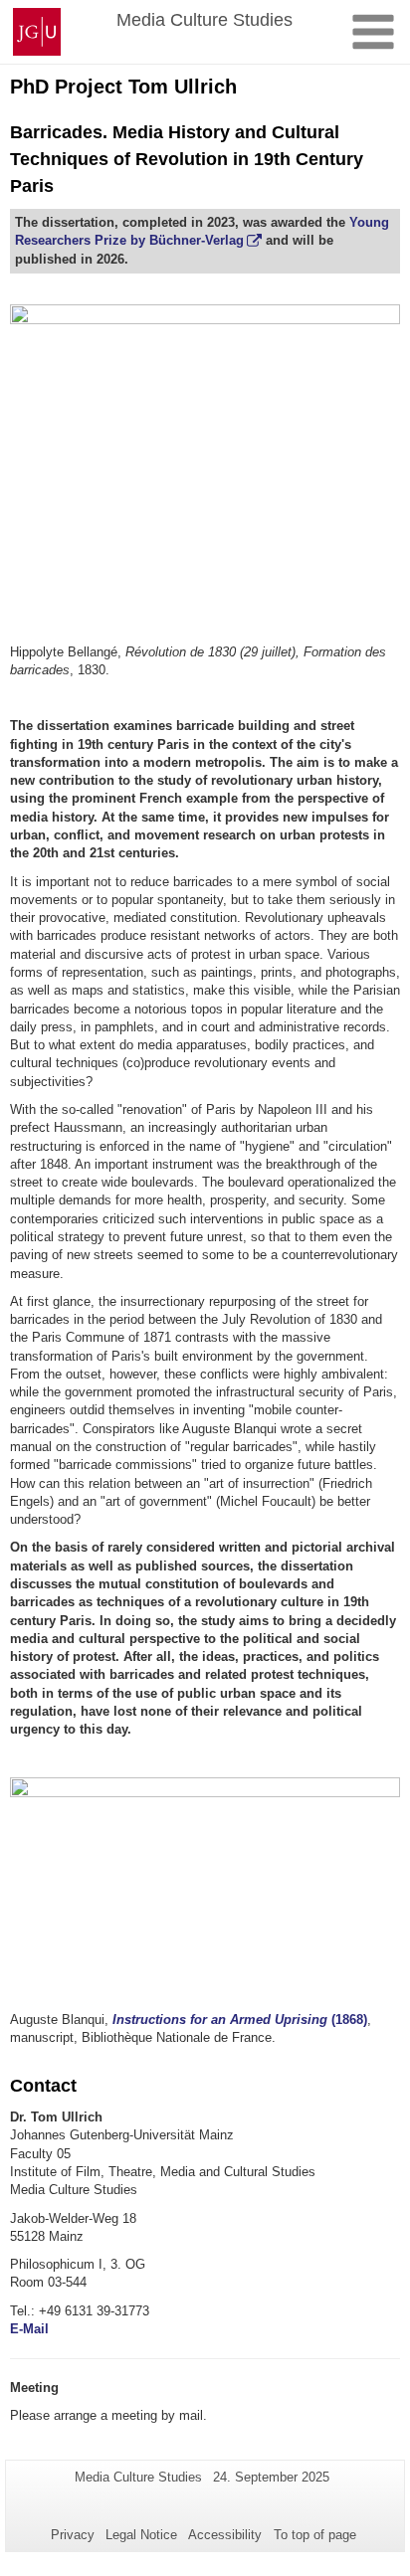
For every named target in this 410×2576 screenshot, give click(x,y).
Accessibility (225, 2535)
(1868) (240, 2020)
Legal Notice (141, 2535)
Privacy (73, 2535)
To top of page (315, 2535)
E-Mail (29, 2329)
